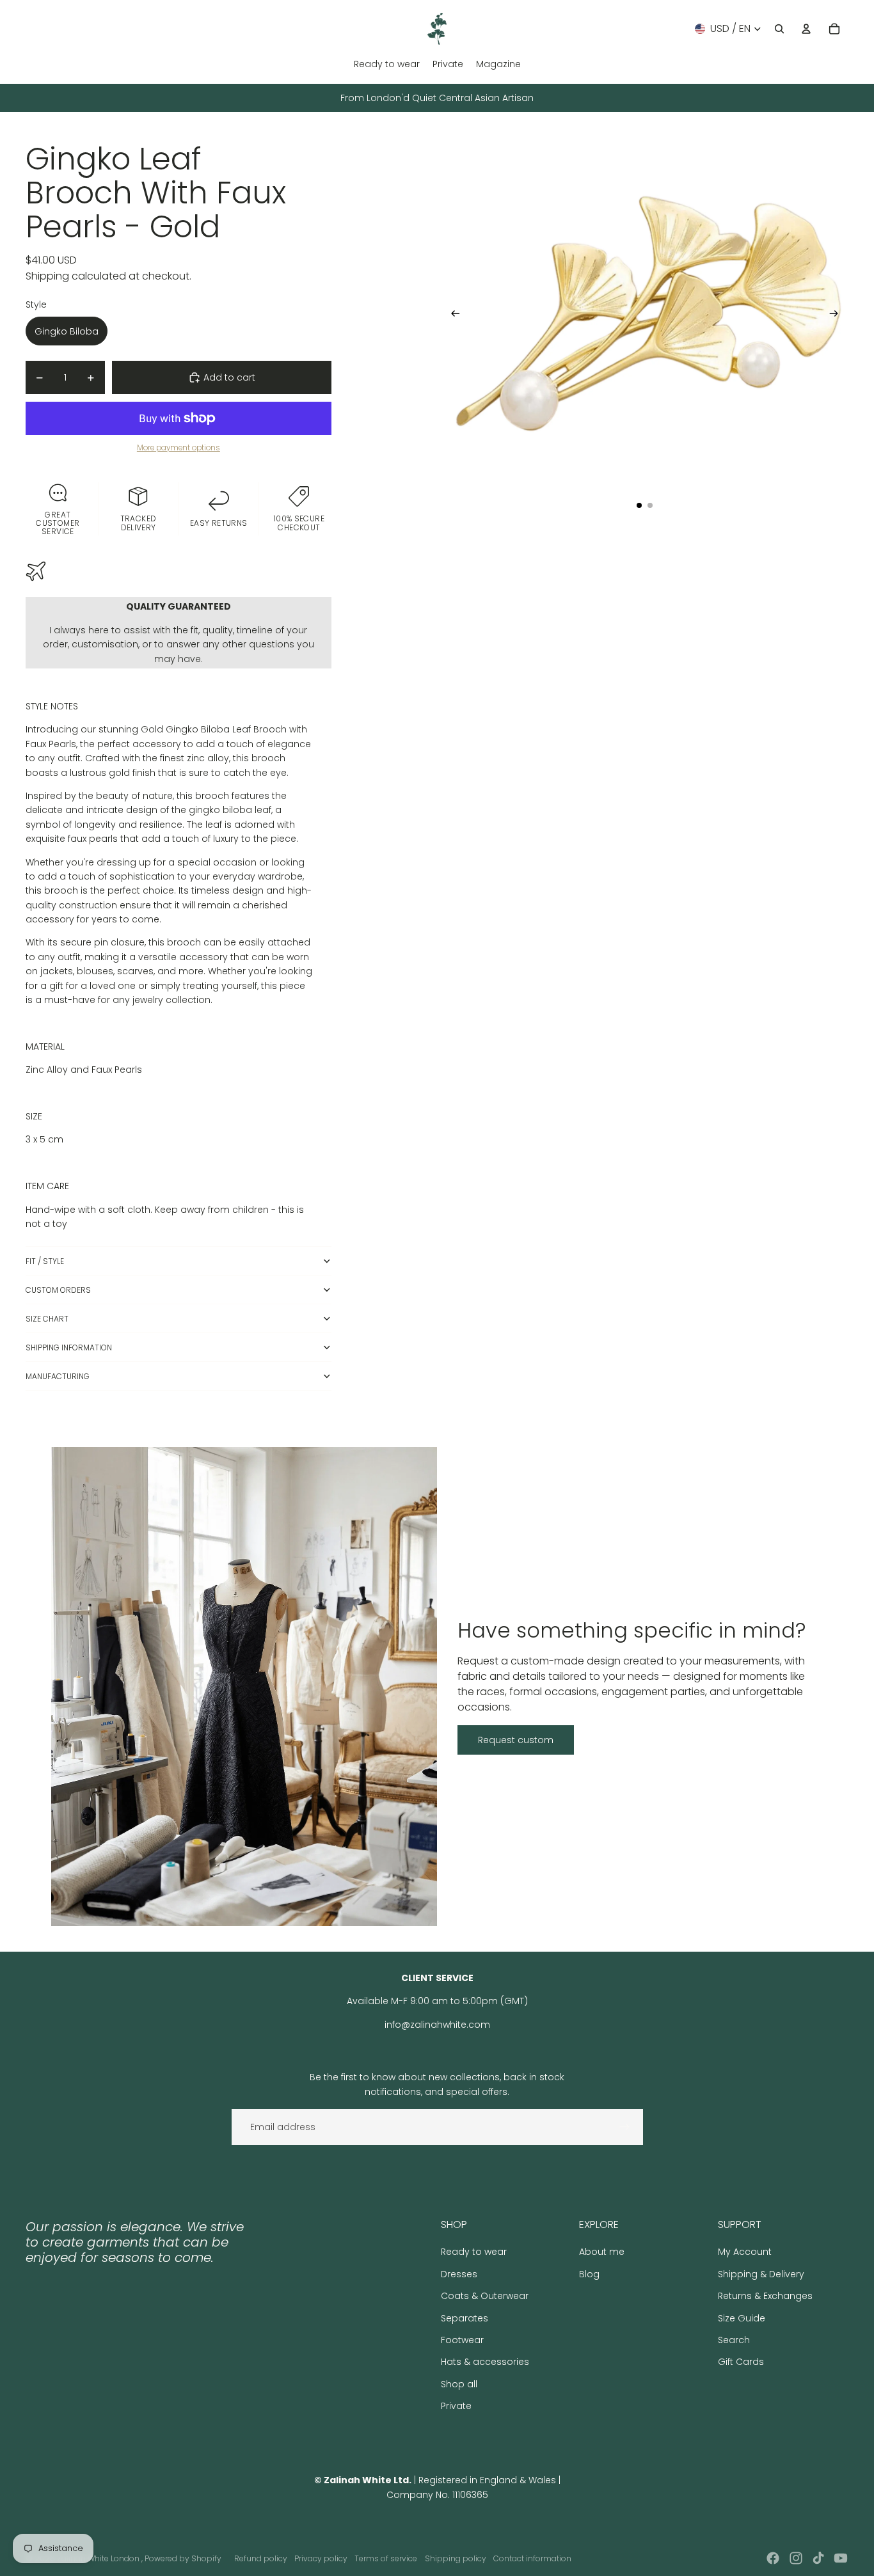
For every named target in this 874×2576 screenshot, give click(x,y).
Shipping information (69, 1347)
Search (734, 2340)
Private (456, 2406)
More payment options (179, 448)
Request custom (516, 1740)
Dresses (459, 2274)
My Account (745, 2252)
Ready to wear (474, 2252)
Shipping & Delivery (761, 2274)
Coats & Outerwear (485, 2296)
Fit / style (45, 1261)
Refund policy (261, 2558)
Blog (589, 2274)
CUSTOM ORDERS (58, 1290)
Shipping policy (456, 2558)
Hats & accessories (485, 2362)
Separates (465, 2318)
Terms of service (386, 2558)
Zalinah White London (99, 2558)
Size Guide (742, 2318)
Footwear (462, 2340)
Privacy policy (321, 2558)
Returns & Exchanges (765, 2296)
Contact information (532, 2558)
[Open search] (779, 29)
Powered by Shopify (183, 2558)
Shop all (459, 2384)
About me (602, 2252)
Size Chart (47, 1319)
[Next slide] (838, 316)
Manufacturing (58, 1376)
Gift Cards (741, 2362)
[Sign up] (624, 2127)
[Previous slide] (451, 316)
